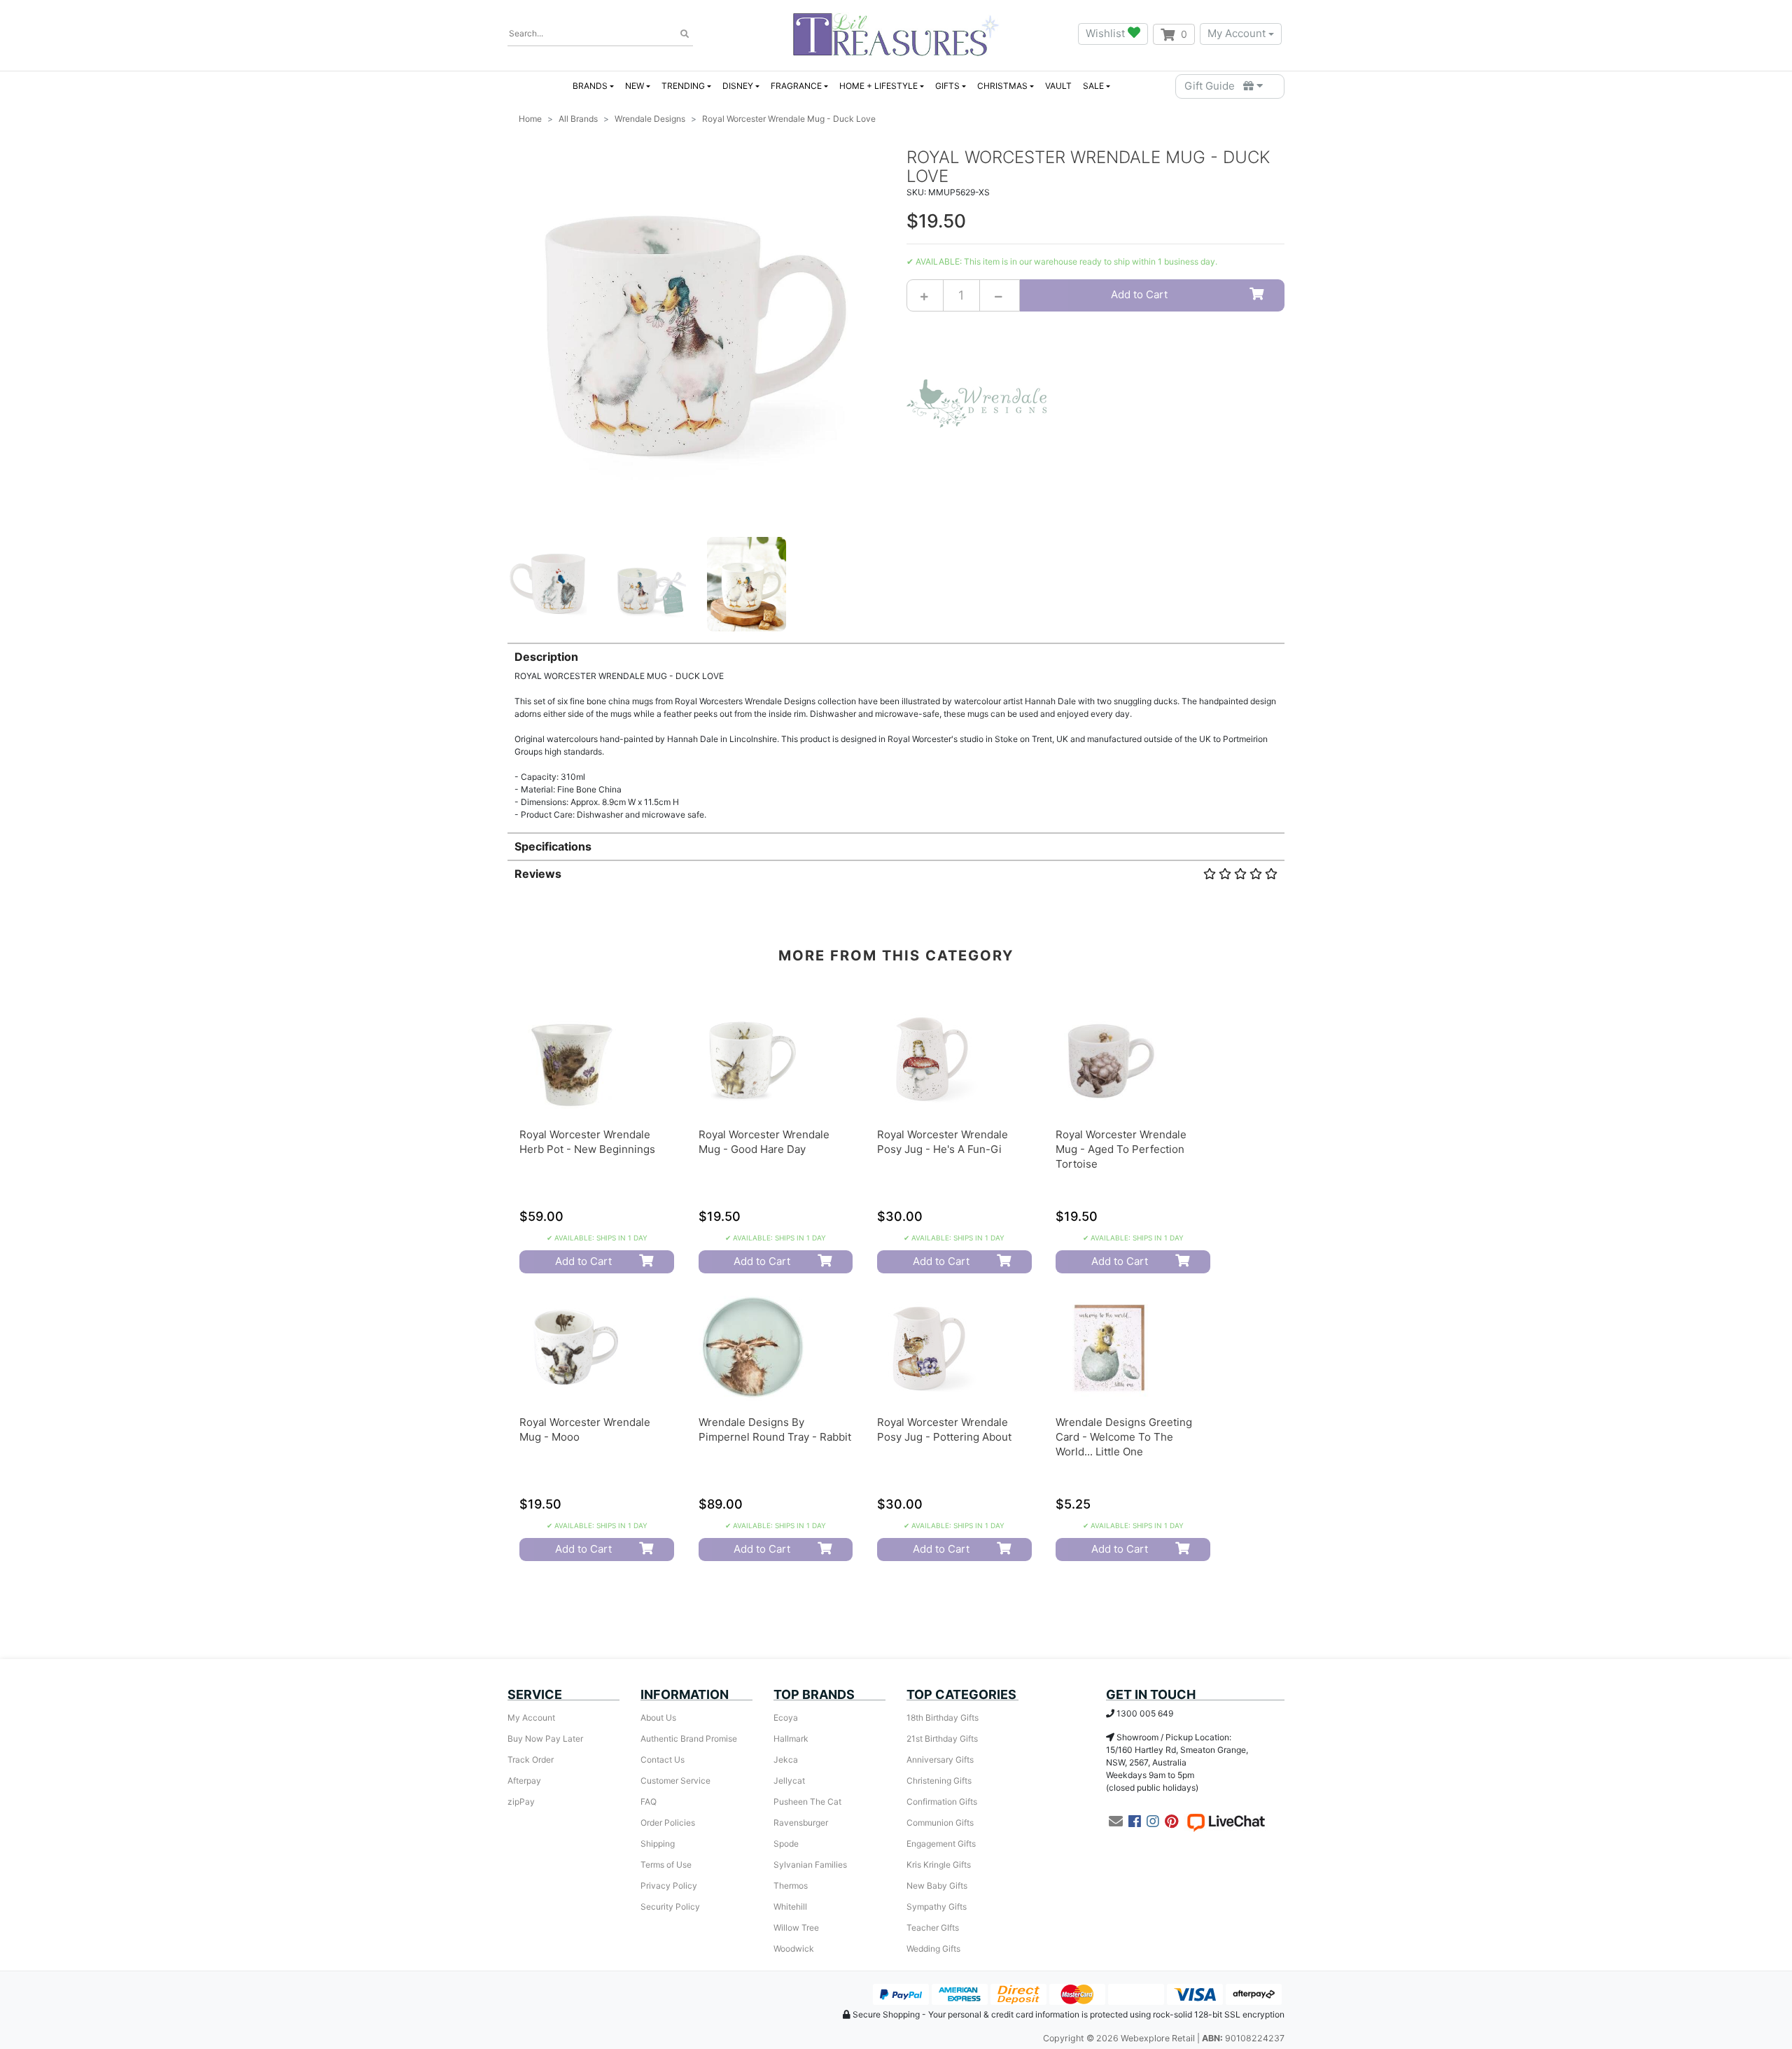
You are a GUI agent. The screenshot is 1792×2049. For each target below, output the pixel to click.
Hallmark (791, 1739)
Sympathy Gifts (937, 1907)
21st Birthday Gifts (942, 1739)
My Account (1237, 33)
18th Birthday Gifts (943, 1718)
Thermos (791, 1886)
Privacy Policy (669, 1886)
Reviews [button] (538, 874)
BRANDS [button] (590, 86)
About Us (658, 1718)
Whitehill (790, 1907)
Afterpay (524, 1781)
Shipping (658, 1844)
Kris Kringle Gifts (939, 1865)
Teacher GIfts (933, 1928)
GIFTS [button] (947, 86)
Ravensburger (801, 1823)
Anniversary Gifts (940, 1760)
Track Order (531, 1760)
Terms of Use (666, 1865)
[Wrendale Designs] (976, 402)
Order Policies (668, 1823)
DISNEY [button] (738, 86)
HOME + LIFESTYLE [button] (878, 86)
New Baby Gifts (937, 1886)
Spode (786, 1844)
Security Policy (670, 1907)
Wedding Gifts (933, 1949)
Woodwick (794, 1949)
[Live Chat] (1226, 1821)
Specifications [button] (553, 846)
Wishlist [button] (1107, 33)
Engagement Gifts (941, 1844)
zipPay (521, 1802)
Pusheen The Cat (807, 1802)
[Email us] (1116, 1821)
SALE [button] (1093, 86)
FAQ (649, 1802)
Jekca (786, 1760)
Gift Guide (1214, 86)
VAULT (1058, 86)
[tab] (896, 732)
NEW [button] (635, 86)
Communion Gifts (940, 1823)
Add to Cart (1139, 294)
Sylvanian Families (810, 1865)
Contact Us (663, 1760)
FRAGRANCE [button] (796, 86)
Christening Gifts (939, 1781)
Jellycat (789, 1781)
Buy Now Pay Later (545, 1739)
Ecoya (786, 1718)
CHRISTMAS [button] (1002, 86)
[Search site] (685, 34)
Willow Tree (796, 1928)
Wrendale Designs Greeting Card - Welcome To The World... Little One (1124, 1437)
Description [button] (546, 657)
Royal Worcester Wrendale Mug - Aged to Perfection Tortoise (1121, 1149)
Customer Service (675, 1781)
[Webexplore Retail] (896, 34)
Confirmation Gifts (942, 1802)
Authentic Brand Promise (689, 1739)
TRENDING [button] (683, 86)
